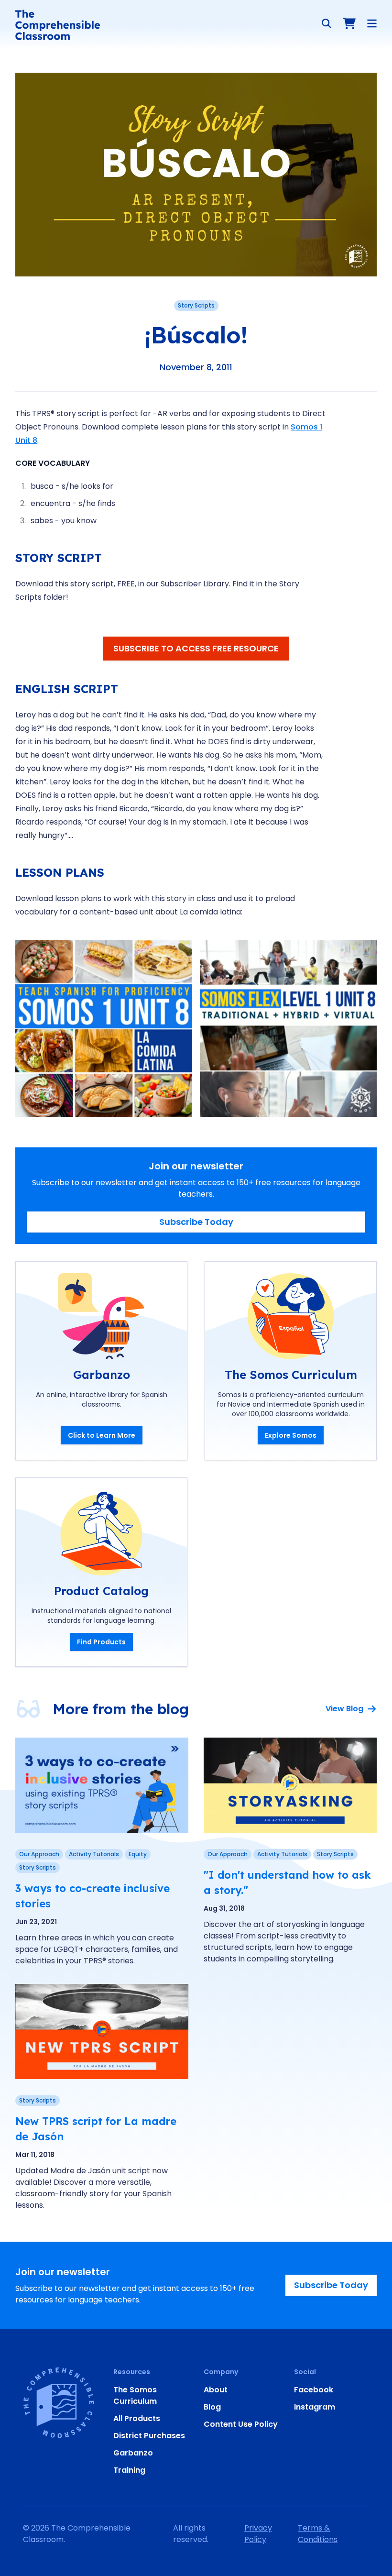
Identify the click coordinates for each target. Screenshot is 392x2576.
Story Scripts (196, 305)
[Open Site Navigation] (372, 23)
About (216, 2390)
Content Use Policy (241, 2424)
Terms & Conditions (318, 2534)
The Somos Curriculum (135, 2395)
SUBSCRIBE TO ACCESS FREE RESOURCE (196, 648)
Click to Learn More (102, 1435)
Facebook (314, 2390)
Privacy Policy (258, 2534)
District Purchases (149, 2436)
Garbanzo (133, 2453)
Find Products (101, 1642)
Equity (138, 1854)
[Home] (58, 25)
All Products (137, 2418)
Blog (212, 2407)
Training (129, 2470)
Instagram (315, 2407)
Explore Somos (291, 1435)
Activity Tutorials (94, 1854)
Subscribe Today (196, 1222)
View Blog (344, 1709)
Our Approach (39, 1854)
